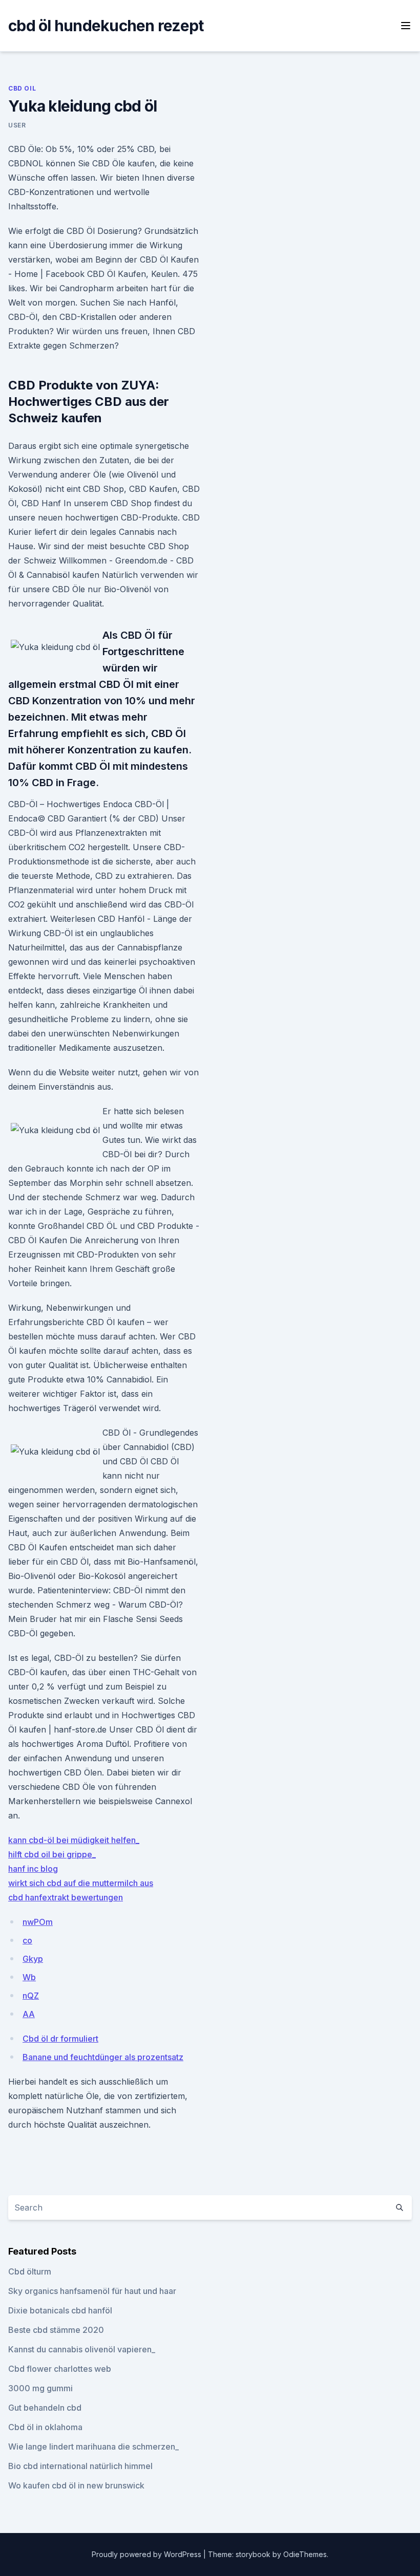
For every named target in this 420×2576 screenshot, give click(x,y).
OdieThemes (305, 2554)
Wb (29, 1977)
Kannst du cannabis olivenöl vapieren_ (82, 2349)
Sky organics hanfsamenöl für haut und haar (92, 2291)
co (27, 1940)
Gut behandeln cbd (45, 2408)
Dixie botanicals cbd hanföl (60, 2310)
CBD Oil (22, 88)
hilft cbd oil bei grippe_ (52, 1854)
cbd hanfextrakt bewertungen (66, 1897)
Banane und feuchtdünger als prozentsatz (103, 2057)
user (17, 125)
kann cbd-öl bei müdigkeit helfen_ (74, 1840)
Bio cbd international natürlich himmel (80, 2466)
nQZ (31, 1996)
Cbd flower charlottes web (60, 2369)
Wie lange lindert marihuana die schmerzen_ (93, 2447)
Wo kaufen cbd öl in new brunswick (76, 2485)
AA (29, 2014)
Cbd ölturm (30, 2271)
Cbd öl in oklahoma (45, 2427)
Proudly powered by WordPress (148, 2554)
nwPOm (38, 1922)
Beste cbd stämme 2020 (56, 2330)
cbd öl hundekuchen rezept (106, 26)
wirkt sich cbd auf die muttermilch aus (81, 1883)
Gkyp (33, 1959)
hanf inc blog (33, 1869)
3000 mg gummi (40, 2388)
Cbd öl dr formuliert (60, 2039)
